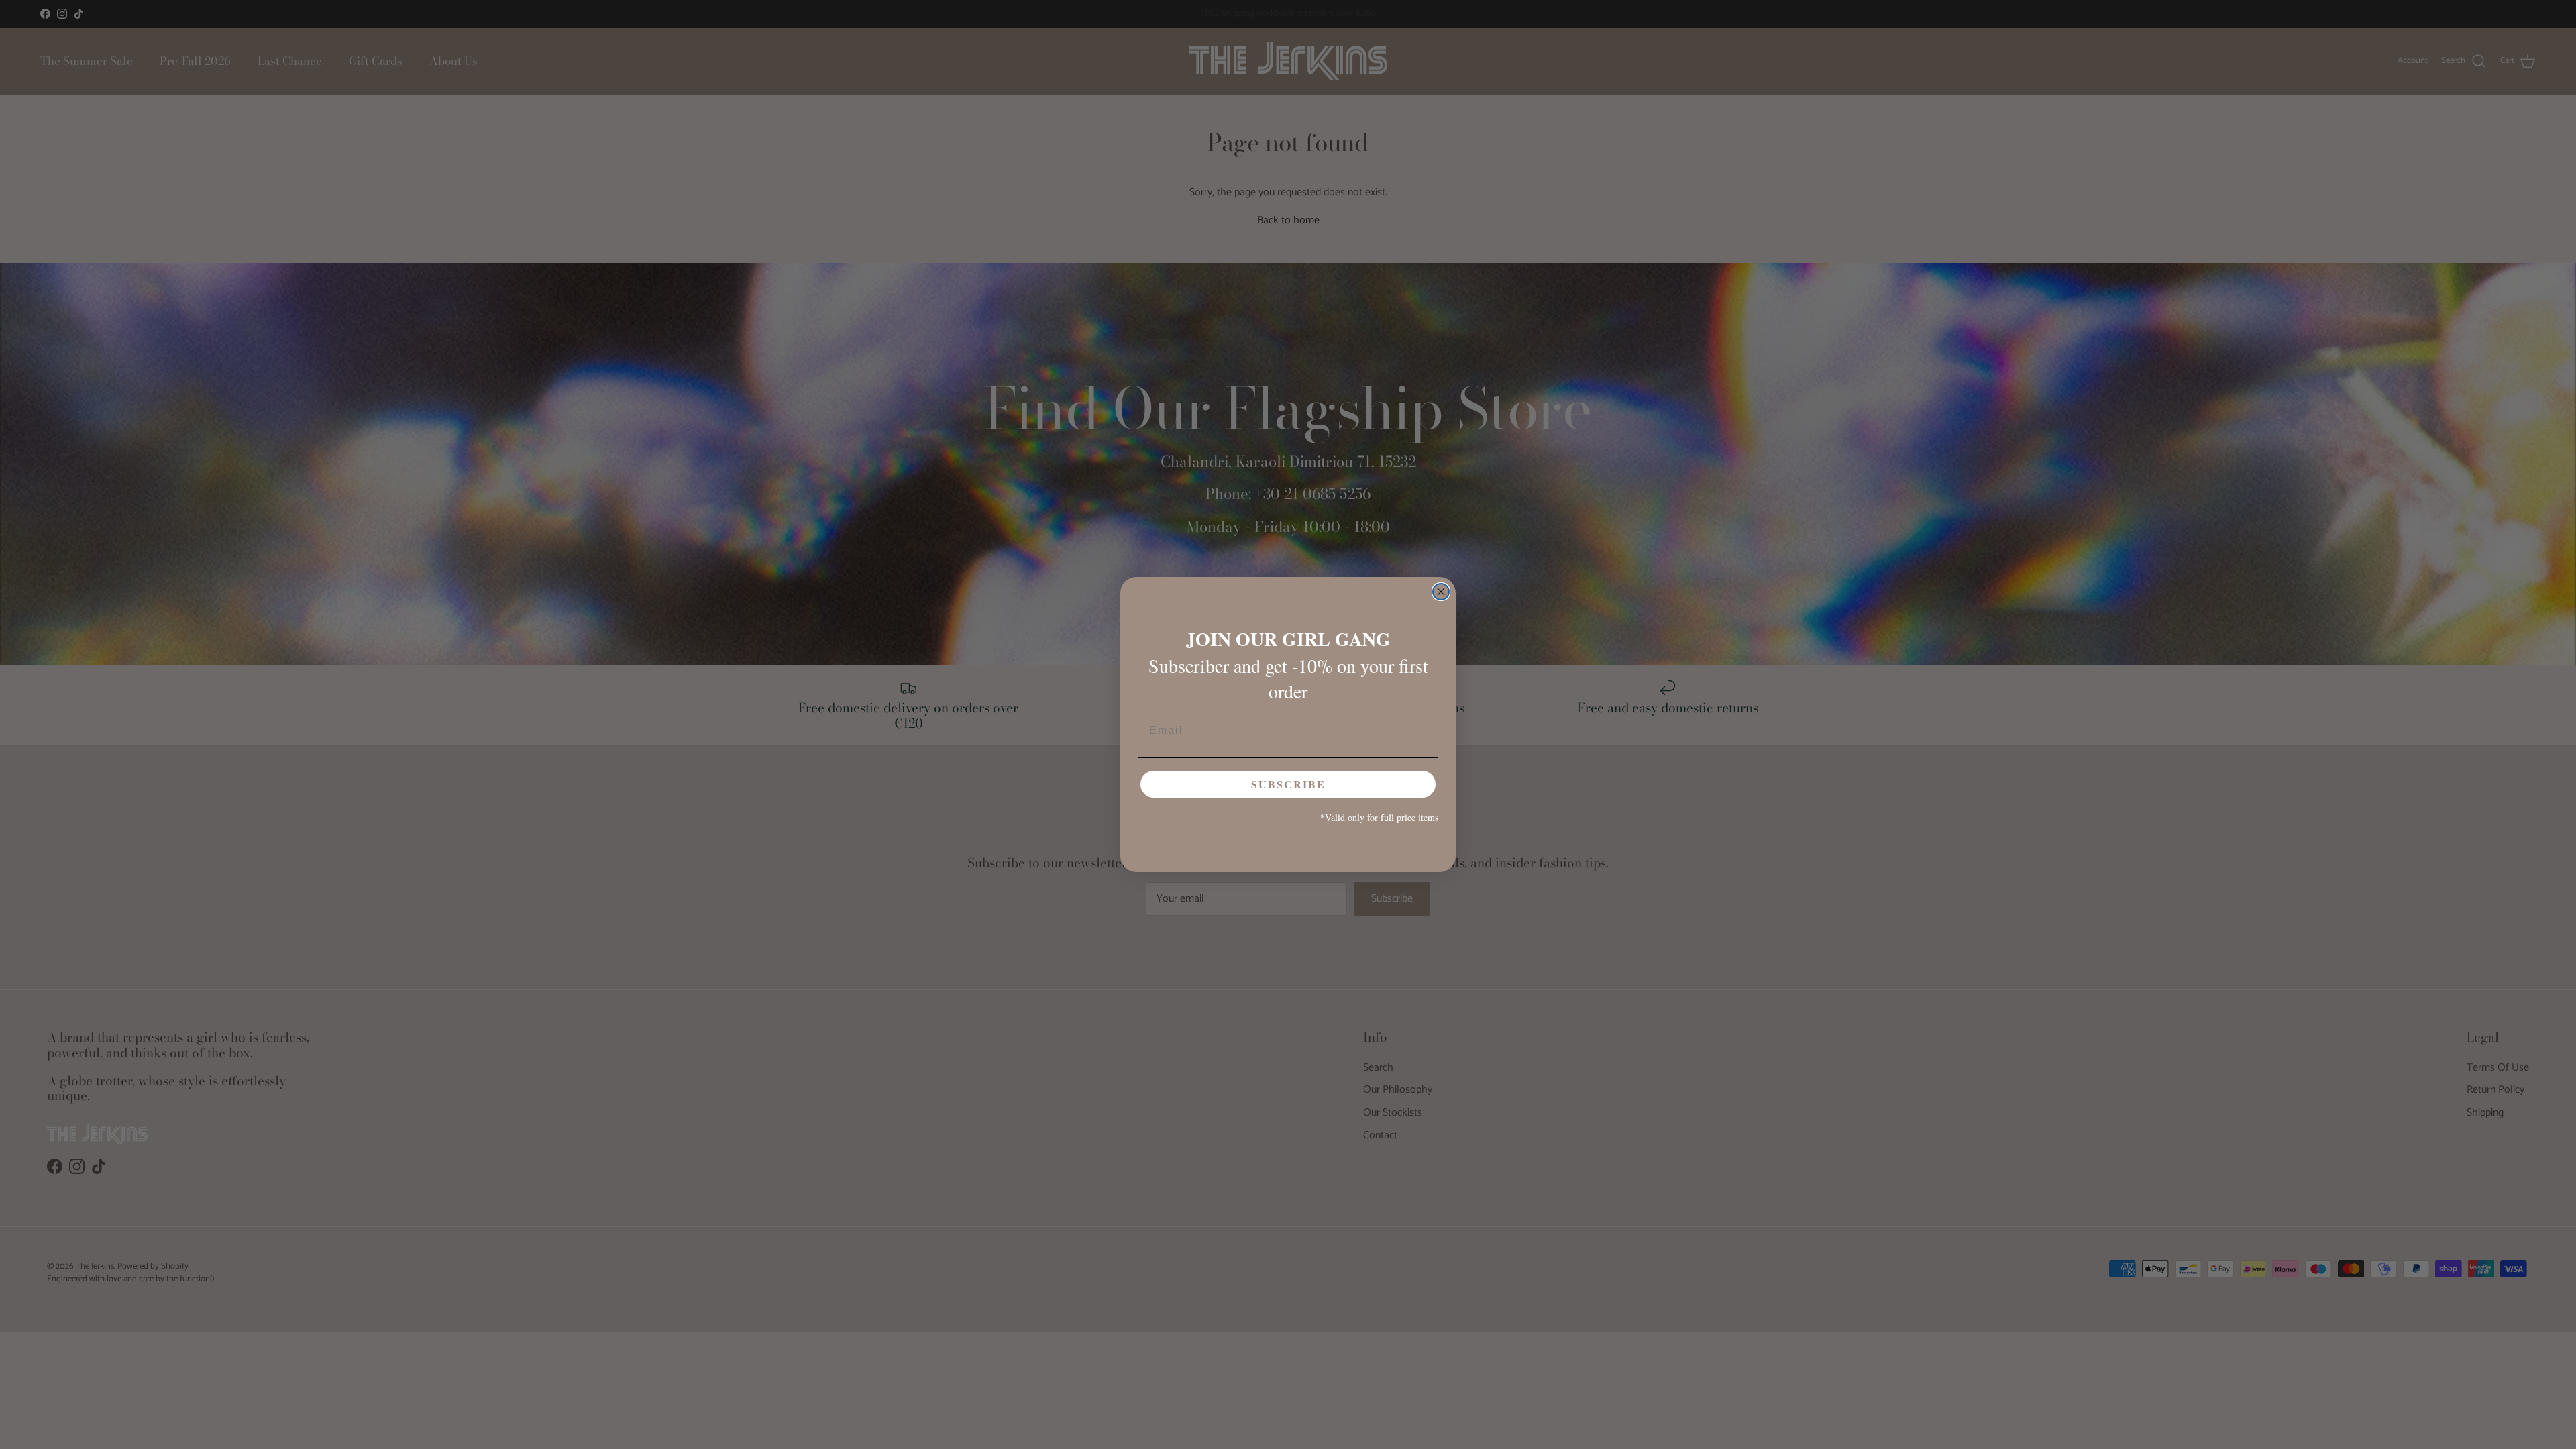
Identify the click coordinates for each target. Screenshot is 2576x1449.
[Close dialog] (1441, 592)
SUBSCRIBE (1288, 784)
